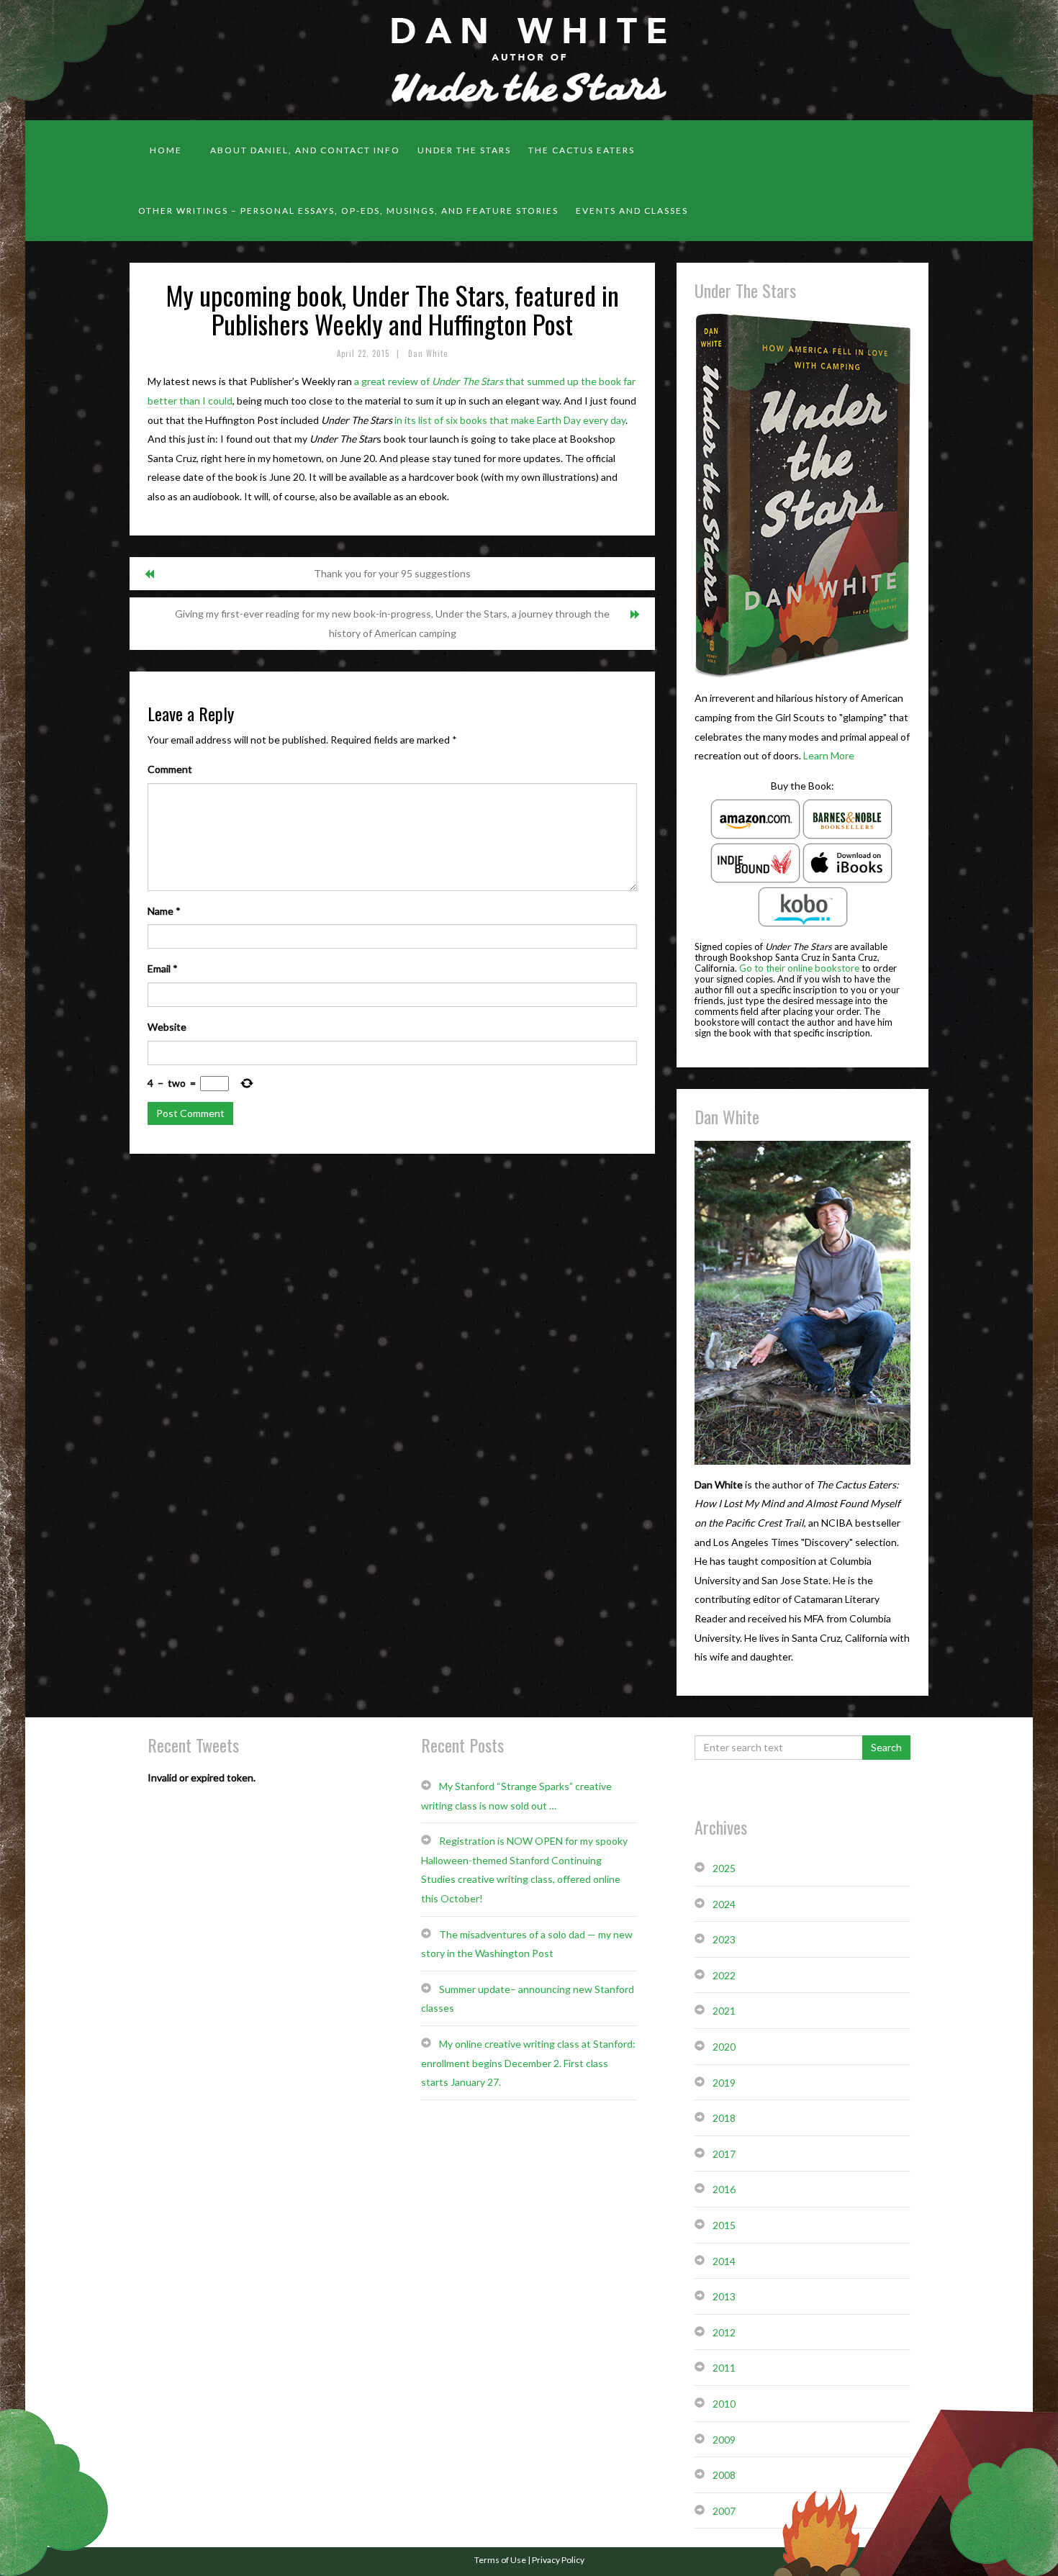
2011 (724, 2368)
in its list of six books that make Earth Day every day (509, 420)
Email (163, 968)
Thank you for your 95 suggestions (392, 573)
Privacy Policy (558, 2560)
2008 (724, 2475)
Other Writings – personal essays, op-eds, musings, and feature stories (348, 211)
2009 (724, 2440)
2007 (724, 2511)
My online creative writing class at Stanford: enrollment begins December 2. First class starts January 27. (528, 2063)
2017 (724, 2154)
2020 (724, 2047)
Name (164, 911)
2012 (724, 2332)
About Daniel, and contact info (305, 150)
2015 (724, 2225)
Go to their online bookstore (799, 968)
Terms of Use (500, 2560)
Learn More (829, 755)
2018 (724, 2118)
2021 (724, 2011)
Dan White (428, 353)
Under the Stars (464, 150)
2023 (724, 1939)
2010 (724, 2404)
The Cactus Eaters (582, 150)
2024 (724, 1904)
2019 (724, 2083)
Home (166, 150)
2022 (724, 1975)
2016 (724, 2189)
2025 (724, 1868)
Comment (170, 769)
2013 (724, 2296)
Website (167, 1027)
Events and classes (632, 211)
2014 (724, 2261)
